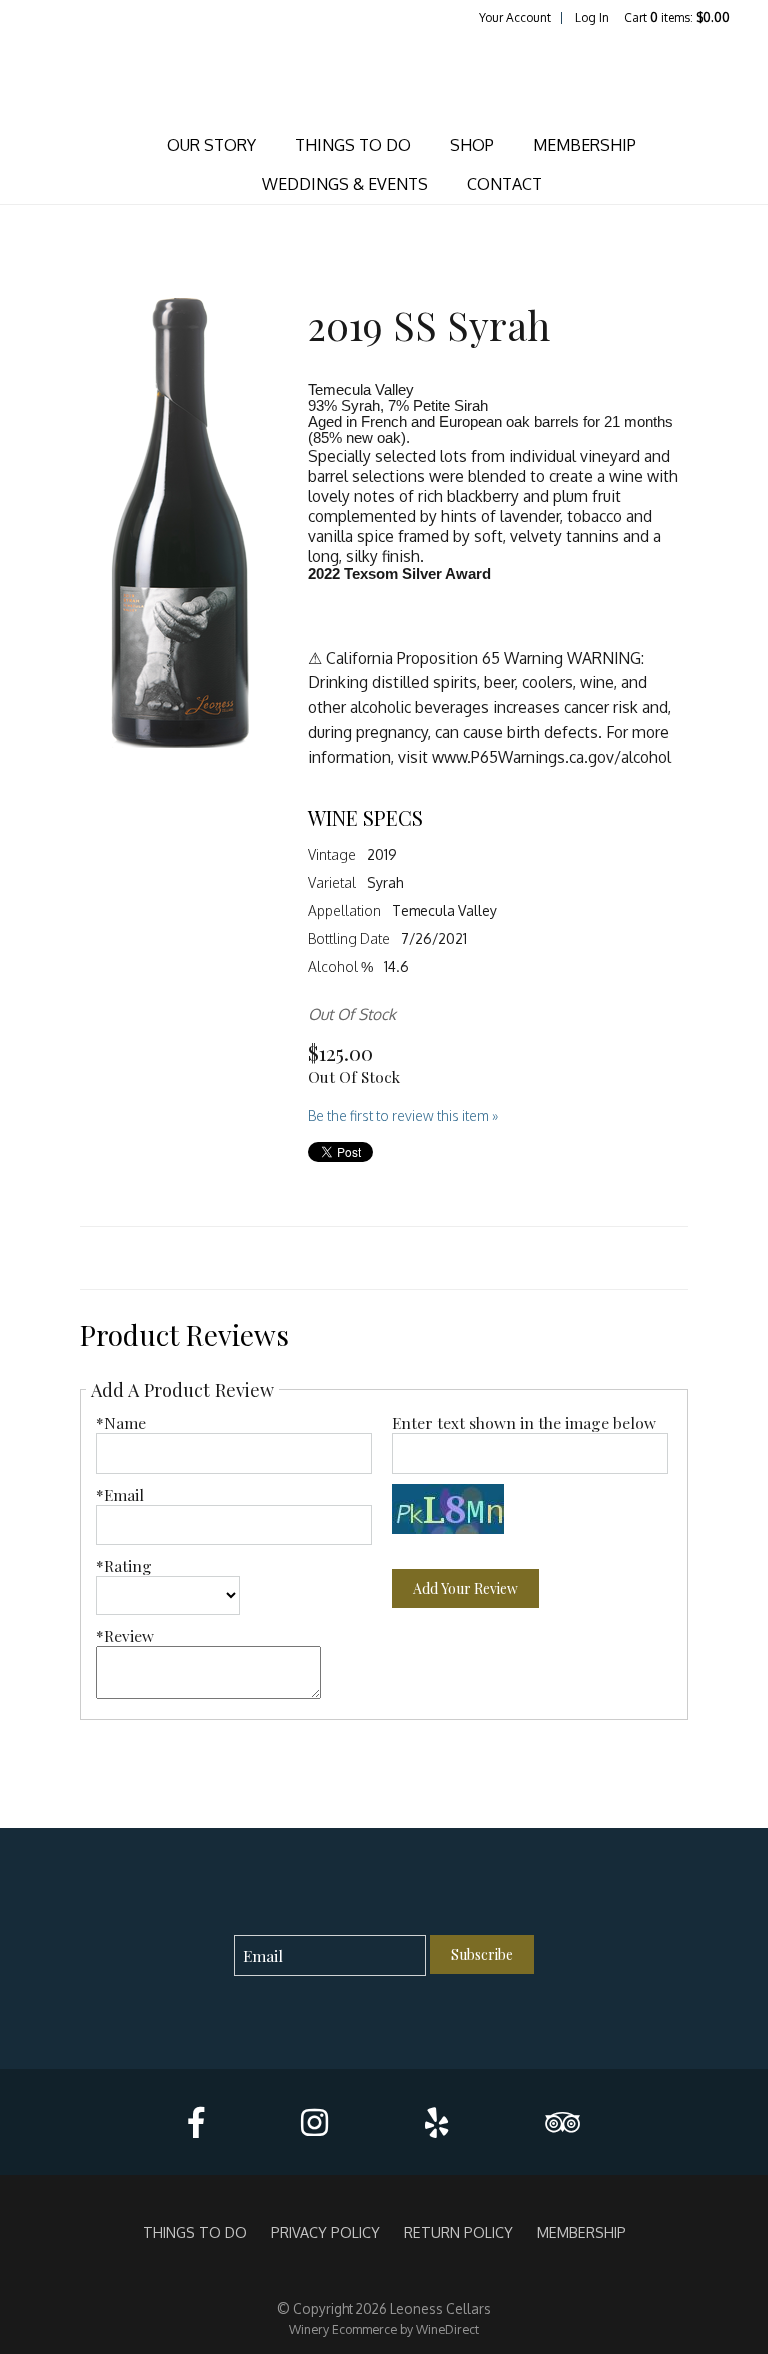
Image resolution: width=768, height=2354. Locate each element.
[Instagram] (314, 2122)
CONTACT (504, 184)
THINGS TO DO (353, 145)
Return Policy (458, 2232)
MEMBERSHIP (584, 145)
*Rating (124, 1565)
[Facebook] (196, 2122)
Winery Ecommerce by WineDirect (384, 2329)
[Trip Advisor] (562, 2122)
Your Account (515, 17)
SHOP (472, 145)
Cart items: (677, 17)
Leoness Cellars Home (384, 76)
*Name (121, 1422)
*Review (125, 1635)
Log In (592, 17)
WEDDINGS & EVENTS (345, 184)
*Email (120, 1494)
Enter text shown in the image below (524, 1422)
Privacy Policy (325, 2232)
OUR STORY (211, 145)
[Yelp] (436, 2122)
